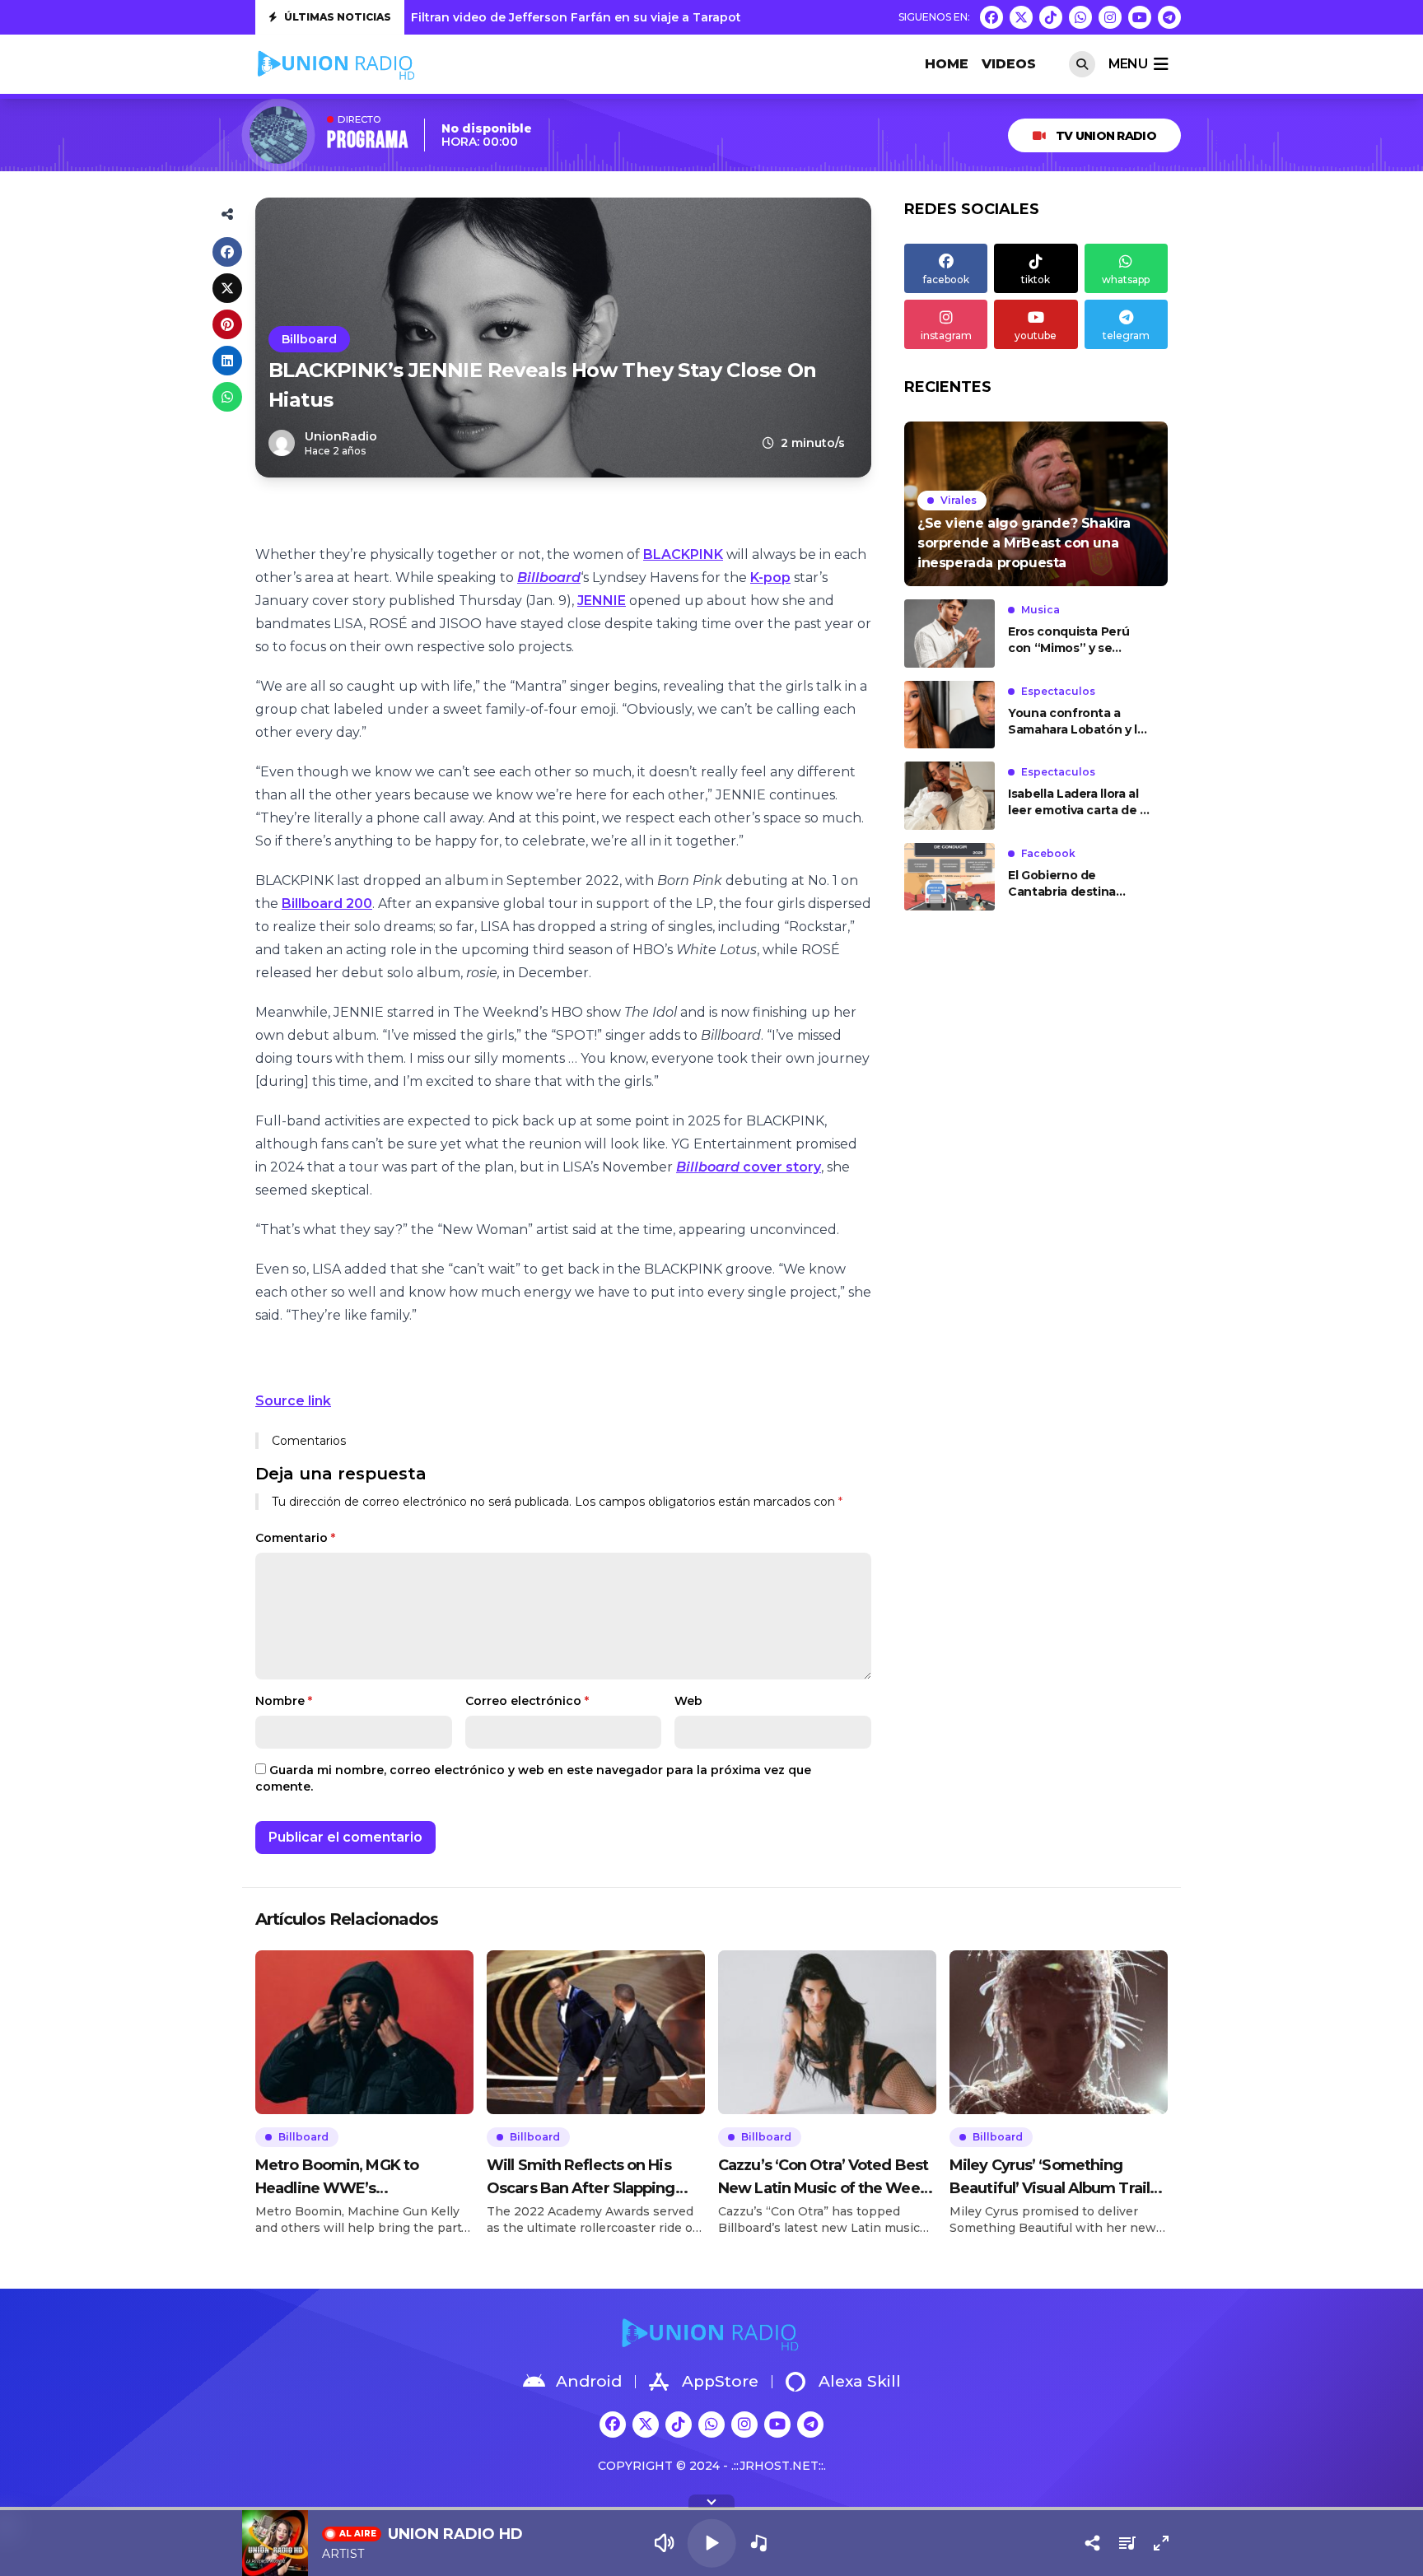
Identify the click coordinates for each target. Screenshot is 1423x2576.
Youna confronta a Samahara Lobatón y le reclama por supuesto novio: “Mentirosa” (1077, 722)
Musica (1040, 610)
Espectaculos (1058, 691)
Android (589, 2381)
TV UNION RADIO (1106, 136)
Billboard (309, 339)
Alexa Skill (860, 2381)
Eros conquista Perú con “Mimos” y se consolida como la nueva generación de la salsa (1078, 640)
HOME (947, 64)
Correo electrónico (527, 1701)
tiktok (1036, 279)
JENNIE (602, 601)
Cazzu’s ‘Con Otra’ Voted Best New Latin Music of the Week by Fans (823, 2178)
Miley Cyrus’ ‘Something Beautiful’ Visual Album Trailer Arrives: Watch (1057, 2178)
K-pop (770, 578)
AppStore (720, 2381)
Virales (959, 500)
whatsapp (1126, 279)
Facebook (1048, 853)
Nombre (284, 1701)
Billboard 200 (327, 904)
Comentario (295, 1538)
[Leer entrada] (1036, 504)
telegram (1126, 335)
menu (1128, 64)
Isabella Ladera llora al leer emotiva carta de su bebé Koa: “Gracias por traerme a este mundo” (1081, 802)
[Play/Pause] (712, 2543)
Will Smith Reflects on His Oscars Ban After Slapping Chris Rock (581, 2178)
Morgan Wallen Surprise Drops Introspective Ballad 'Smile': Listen (611, 17)
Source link (293, 1401)
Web (688, 1701)
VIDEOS (1009, 64)
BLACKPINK (683, 554)
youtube (1036, 335)
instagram (946, 335)
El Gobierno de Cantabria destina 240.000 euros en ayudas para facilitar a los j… (1073, 884)
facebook (946, 279)
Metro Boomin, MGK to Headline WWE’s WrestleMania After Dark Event (345, 2178)
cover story (749, 1167)
